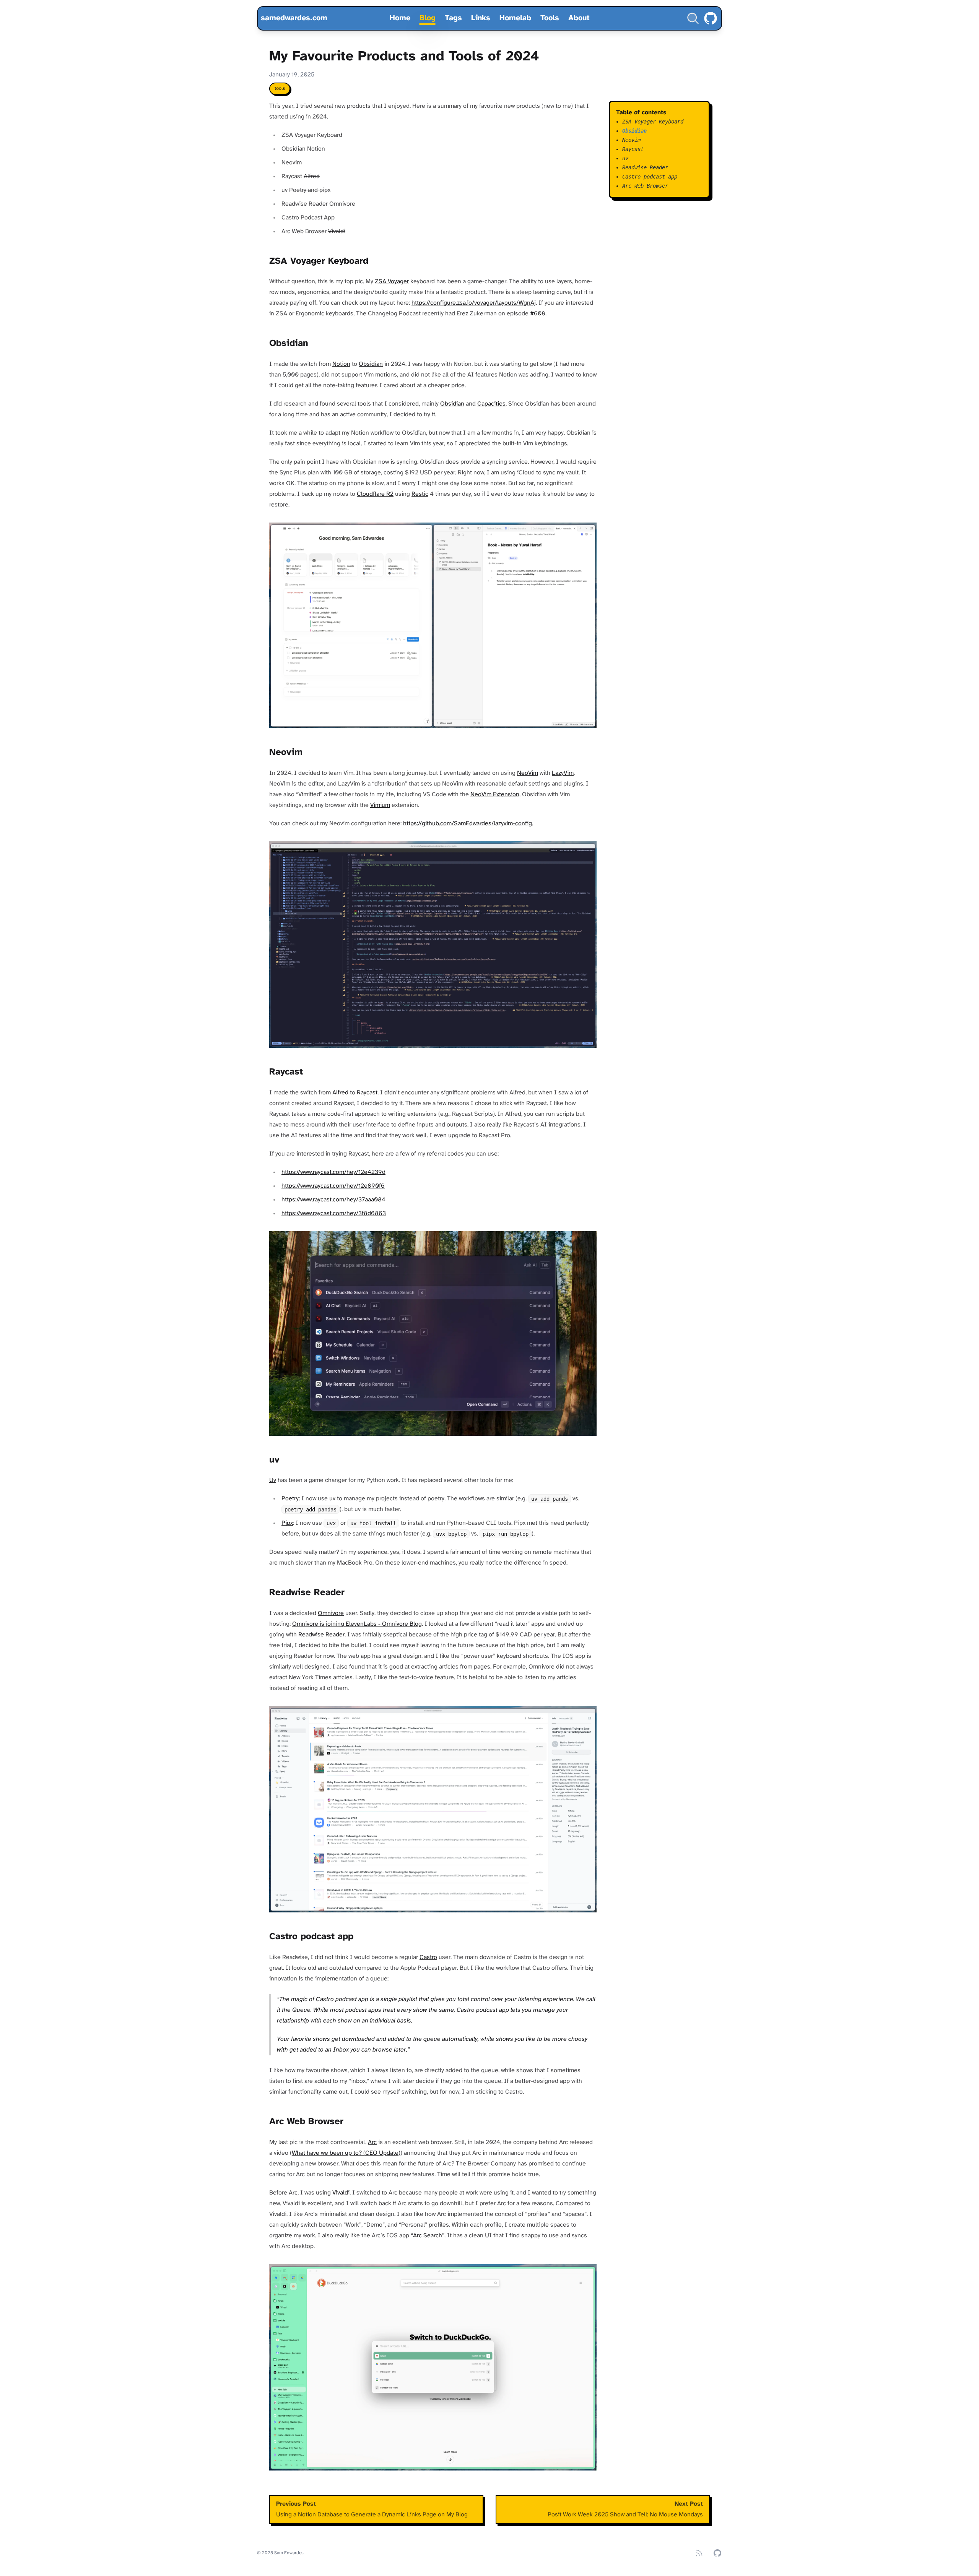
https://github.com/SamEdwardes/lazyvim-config (468, 824)
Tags (453, 18)
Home (400, 18)
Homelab (515, 18)
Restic (420, 494)
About (579, 18)
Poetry (290, 1499)
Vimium (380, 805)
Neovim (631, 140)
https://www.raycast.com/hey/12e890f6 (333, 1186)
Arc (372, 2142)
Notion (341, 364)
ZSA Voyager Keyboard (653, 122)
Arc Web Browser (645, 186)
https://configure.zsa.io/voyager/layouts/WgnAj (474, 303)
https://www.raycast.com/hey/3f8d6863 (334, 1213)
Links (481, 18)
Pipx (287, 1523)
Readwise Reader (321, 1635)
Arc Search (428, 2236)
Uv (273, 1480)
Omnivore (331, 1613)
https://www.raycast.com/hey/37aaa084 (333, 1200)
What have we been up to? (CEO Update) (346, 2153)
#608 (538, 314)
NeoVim (528, 773)
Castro (428, 1957)
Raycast (367, 1093)
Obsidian (371, 364)
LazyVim (563, 773)
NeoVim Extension (495, 795)
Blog (428, 18)
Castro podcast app (650, 177)
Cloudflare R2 (375, 494)
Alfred (340, 1093)
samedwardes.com (294, 18)
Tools (550, 18)
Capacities (491, 404)
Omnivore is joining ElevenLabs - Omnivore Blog (357, 1624)
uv (625, 158)
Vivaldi (341, 2193)
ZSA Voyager (392, 282)
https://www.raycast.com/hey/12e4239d (333, 1172)
